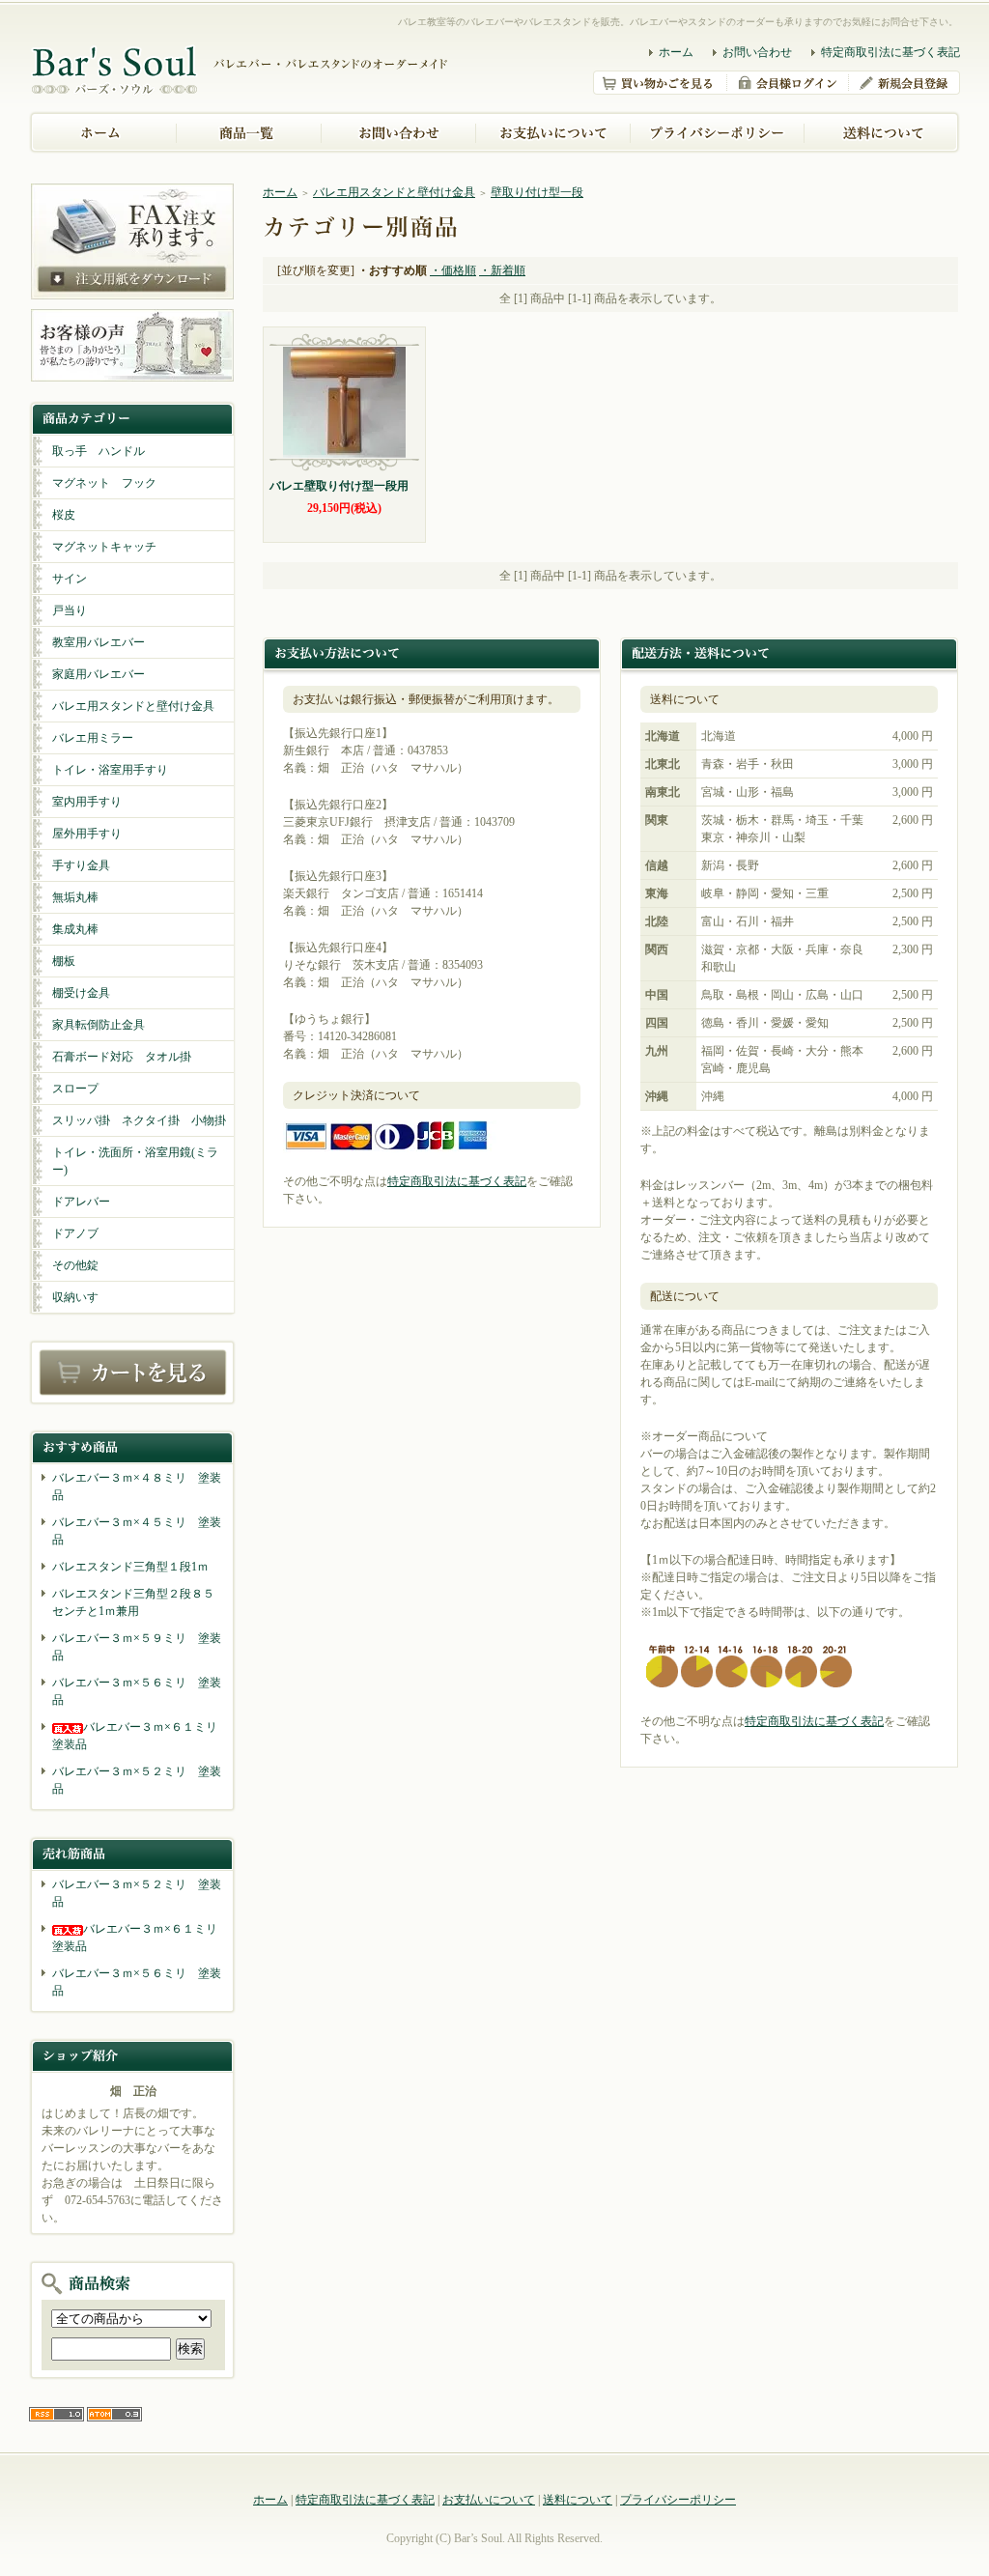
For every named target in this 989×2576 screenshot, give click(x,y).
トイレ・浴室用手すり (110, 770)
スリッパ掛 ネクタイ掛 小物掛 (139, 1120)
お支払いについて (489, 2500)
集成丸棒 (75, 929)
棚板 (64, 961)
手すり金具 (81, 865)
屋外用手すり (87, 834)
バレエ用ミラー (93, 738)
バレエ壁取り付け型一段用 (339, 486)
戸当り (70, 610)
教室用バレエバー (99, 642)
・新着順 (502, 270)
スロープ (75, 1089)
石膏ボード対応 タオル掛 (122, 1057)
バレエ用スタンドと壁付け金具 (133, 706)
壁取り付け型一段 (537, 192)
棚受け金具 (81, 993)
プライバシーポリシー (678, 2500)
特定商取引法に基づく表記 (890, 52)
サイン (70, 579)
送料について (578, 2500)
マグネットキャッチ (104, 547)
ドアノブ (75, 1233)
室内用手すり (87, 802)
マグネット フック (104, 483)
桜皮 (64, 515)
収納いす (75, 1297)
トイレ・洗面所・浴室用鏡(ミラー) (135, 1161)
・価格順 (453, 270)
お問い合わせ (757, 52)
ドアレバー (81, 1202)
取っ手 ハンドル (99, 451)
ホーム (676, 52)
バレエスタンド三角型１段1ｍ (130, 1567)
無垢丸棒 (75, 897)
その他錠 (75, 1265)
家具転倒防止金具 (99, 1025)
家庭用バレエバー (99, 674)
